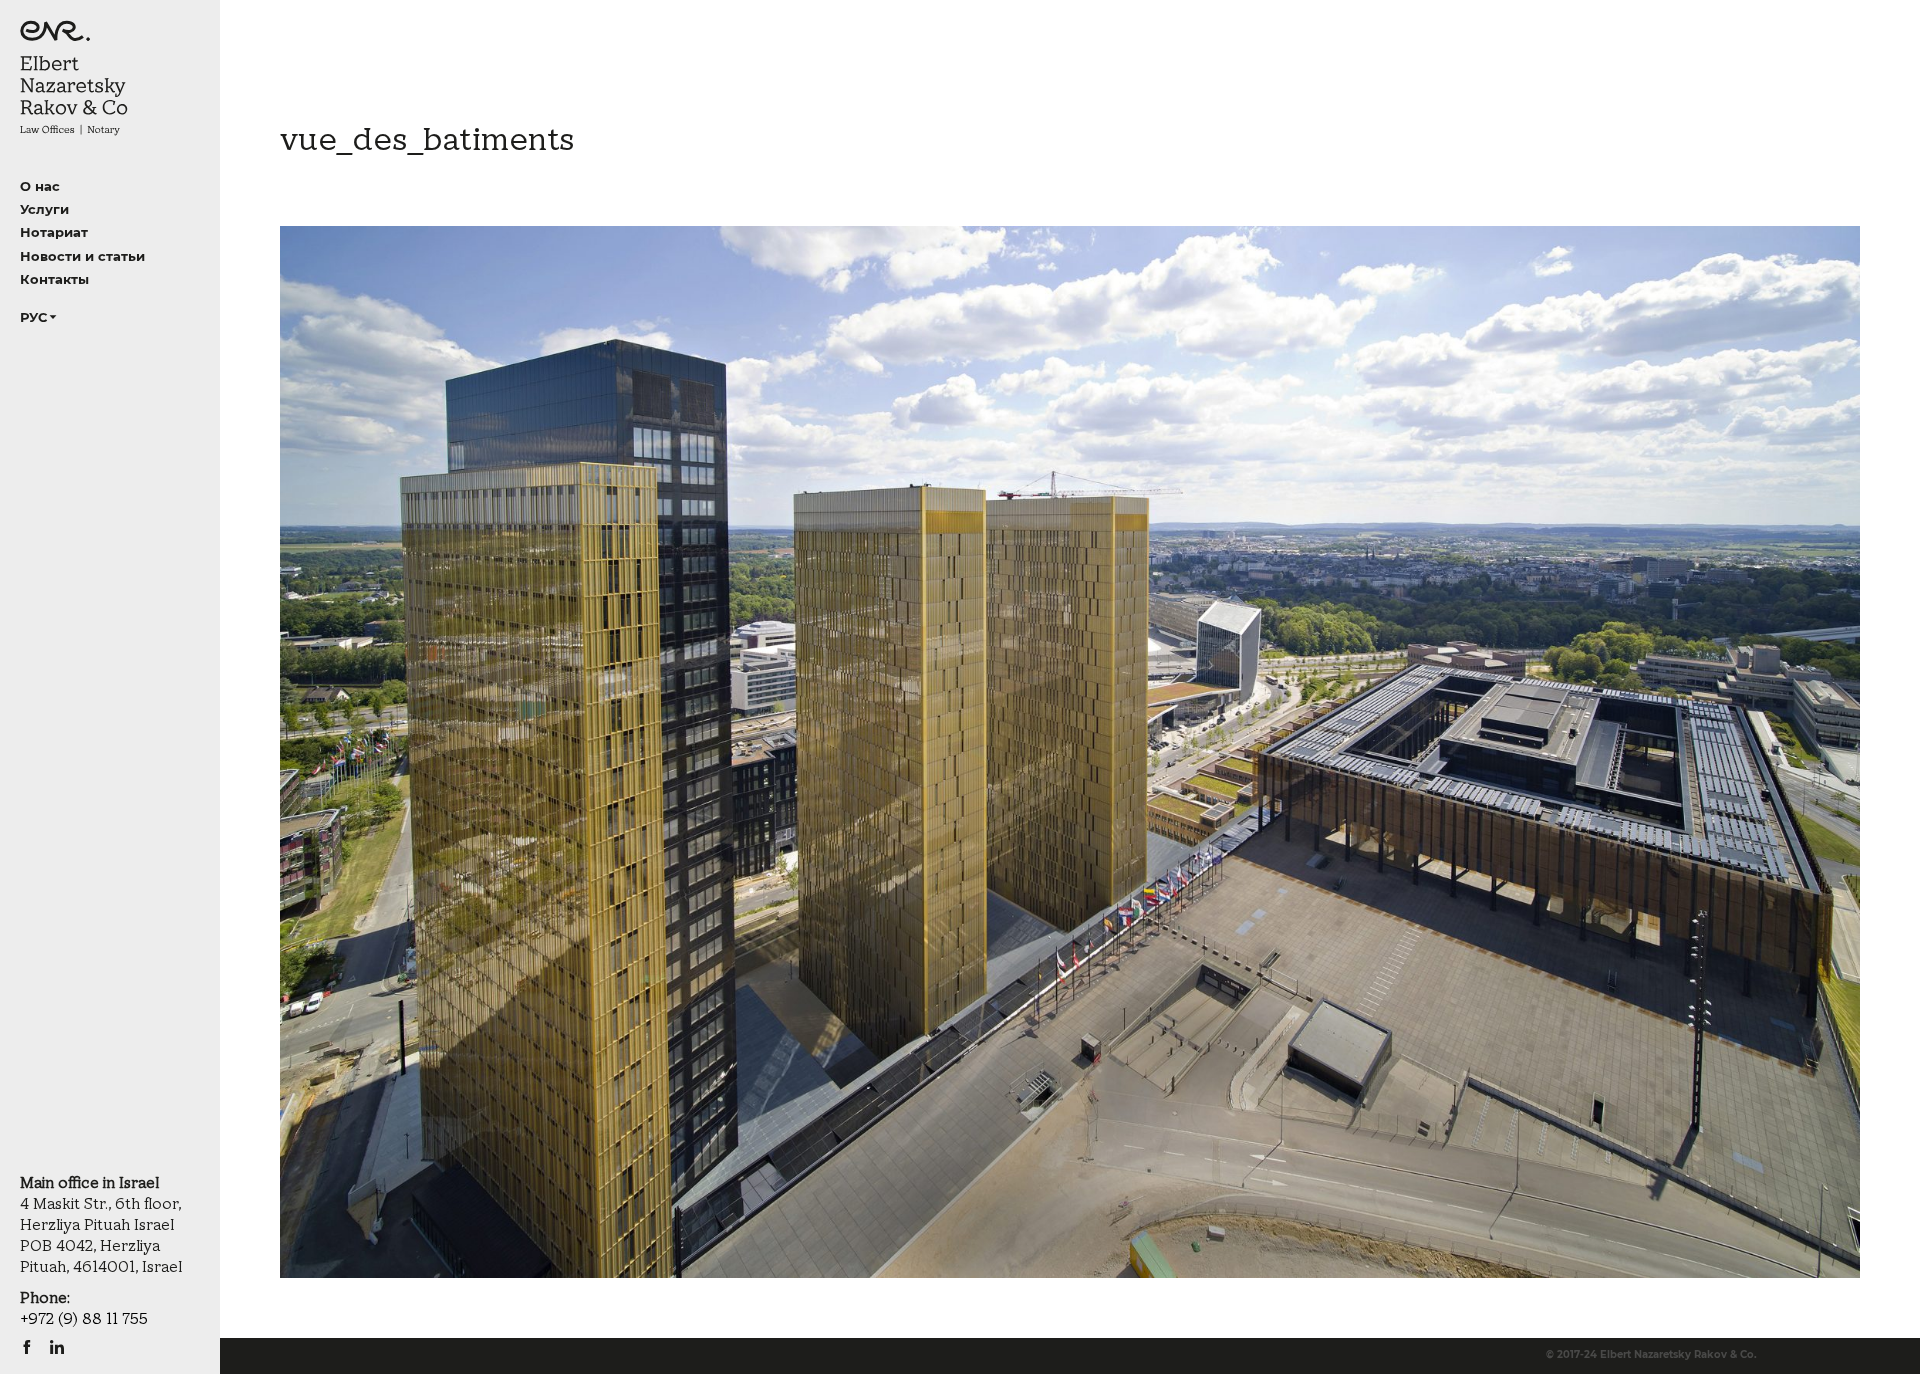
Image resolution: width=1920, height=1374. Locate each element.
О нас (40, 186)
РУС (33, 317)
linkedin (57, 1347)
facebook (27, 1347)
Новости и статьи (82, 256)
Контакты (54, 279)
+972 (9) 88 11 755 (84, 1319)
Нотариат (54, 232)
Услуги (44, 209)
